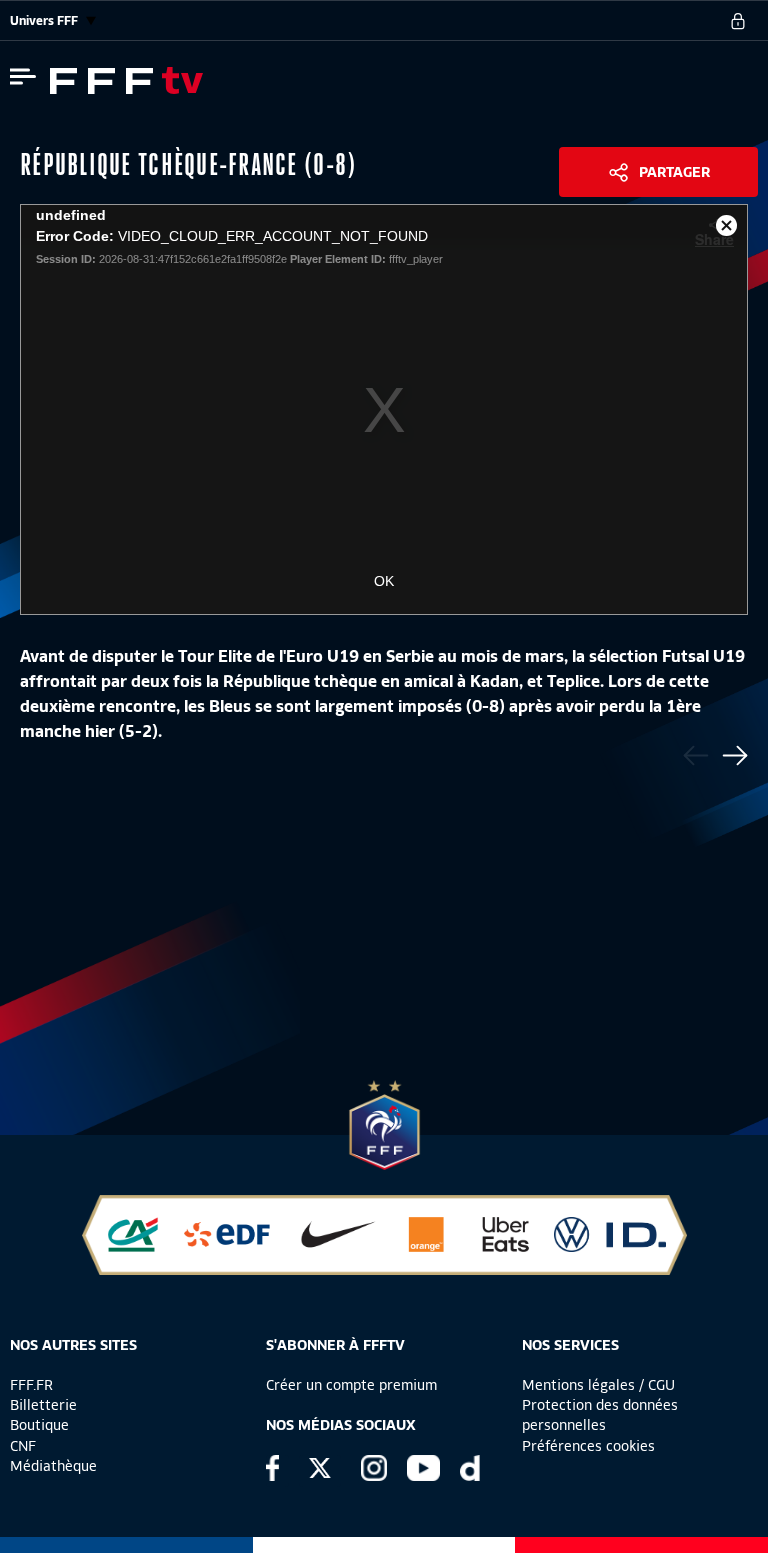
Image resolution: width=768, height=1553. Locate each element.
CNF (23, 1446)
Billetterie (43, 1405)
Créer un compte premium (351, 1385)
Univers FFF (45, 20)
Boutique (39, 1425)
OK (384, 581)
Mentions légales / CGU (598, 1385)
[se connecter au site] (738, 21)
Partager (674, 172)
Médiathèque (53, 1466)
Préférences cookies (588, 1446)
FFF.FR (31, 1385)
